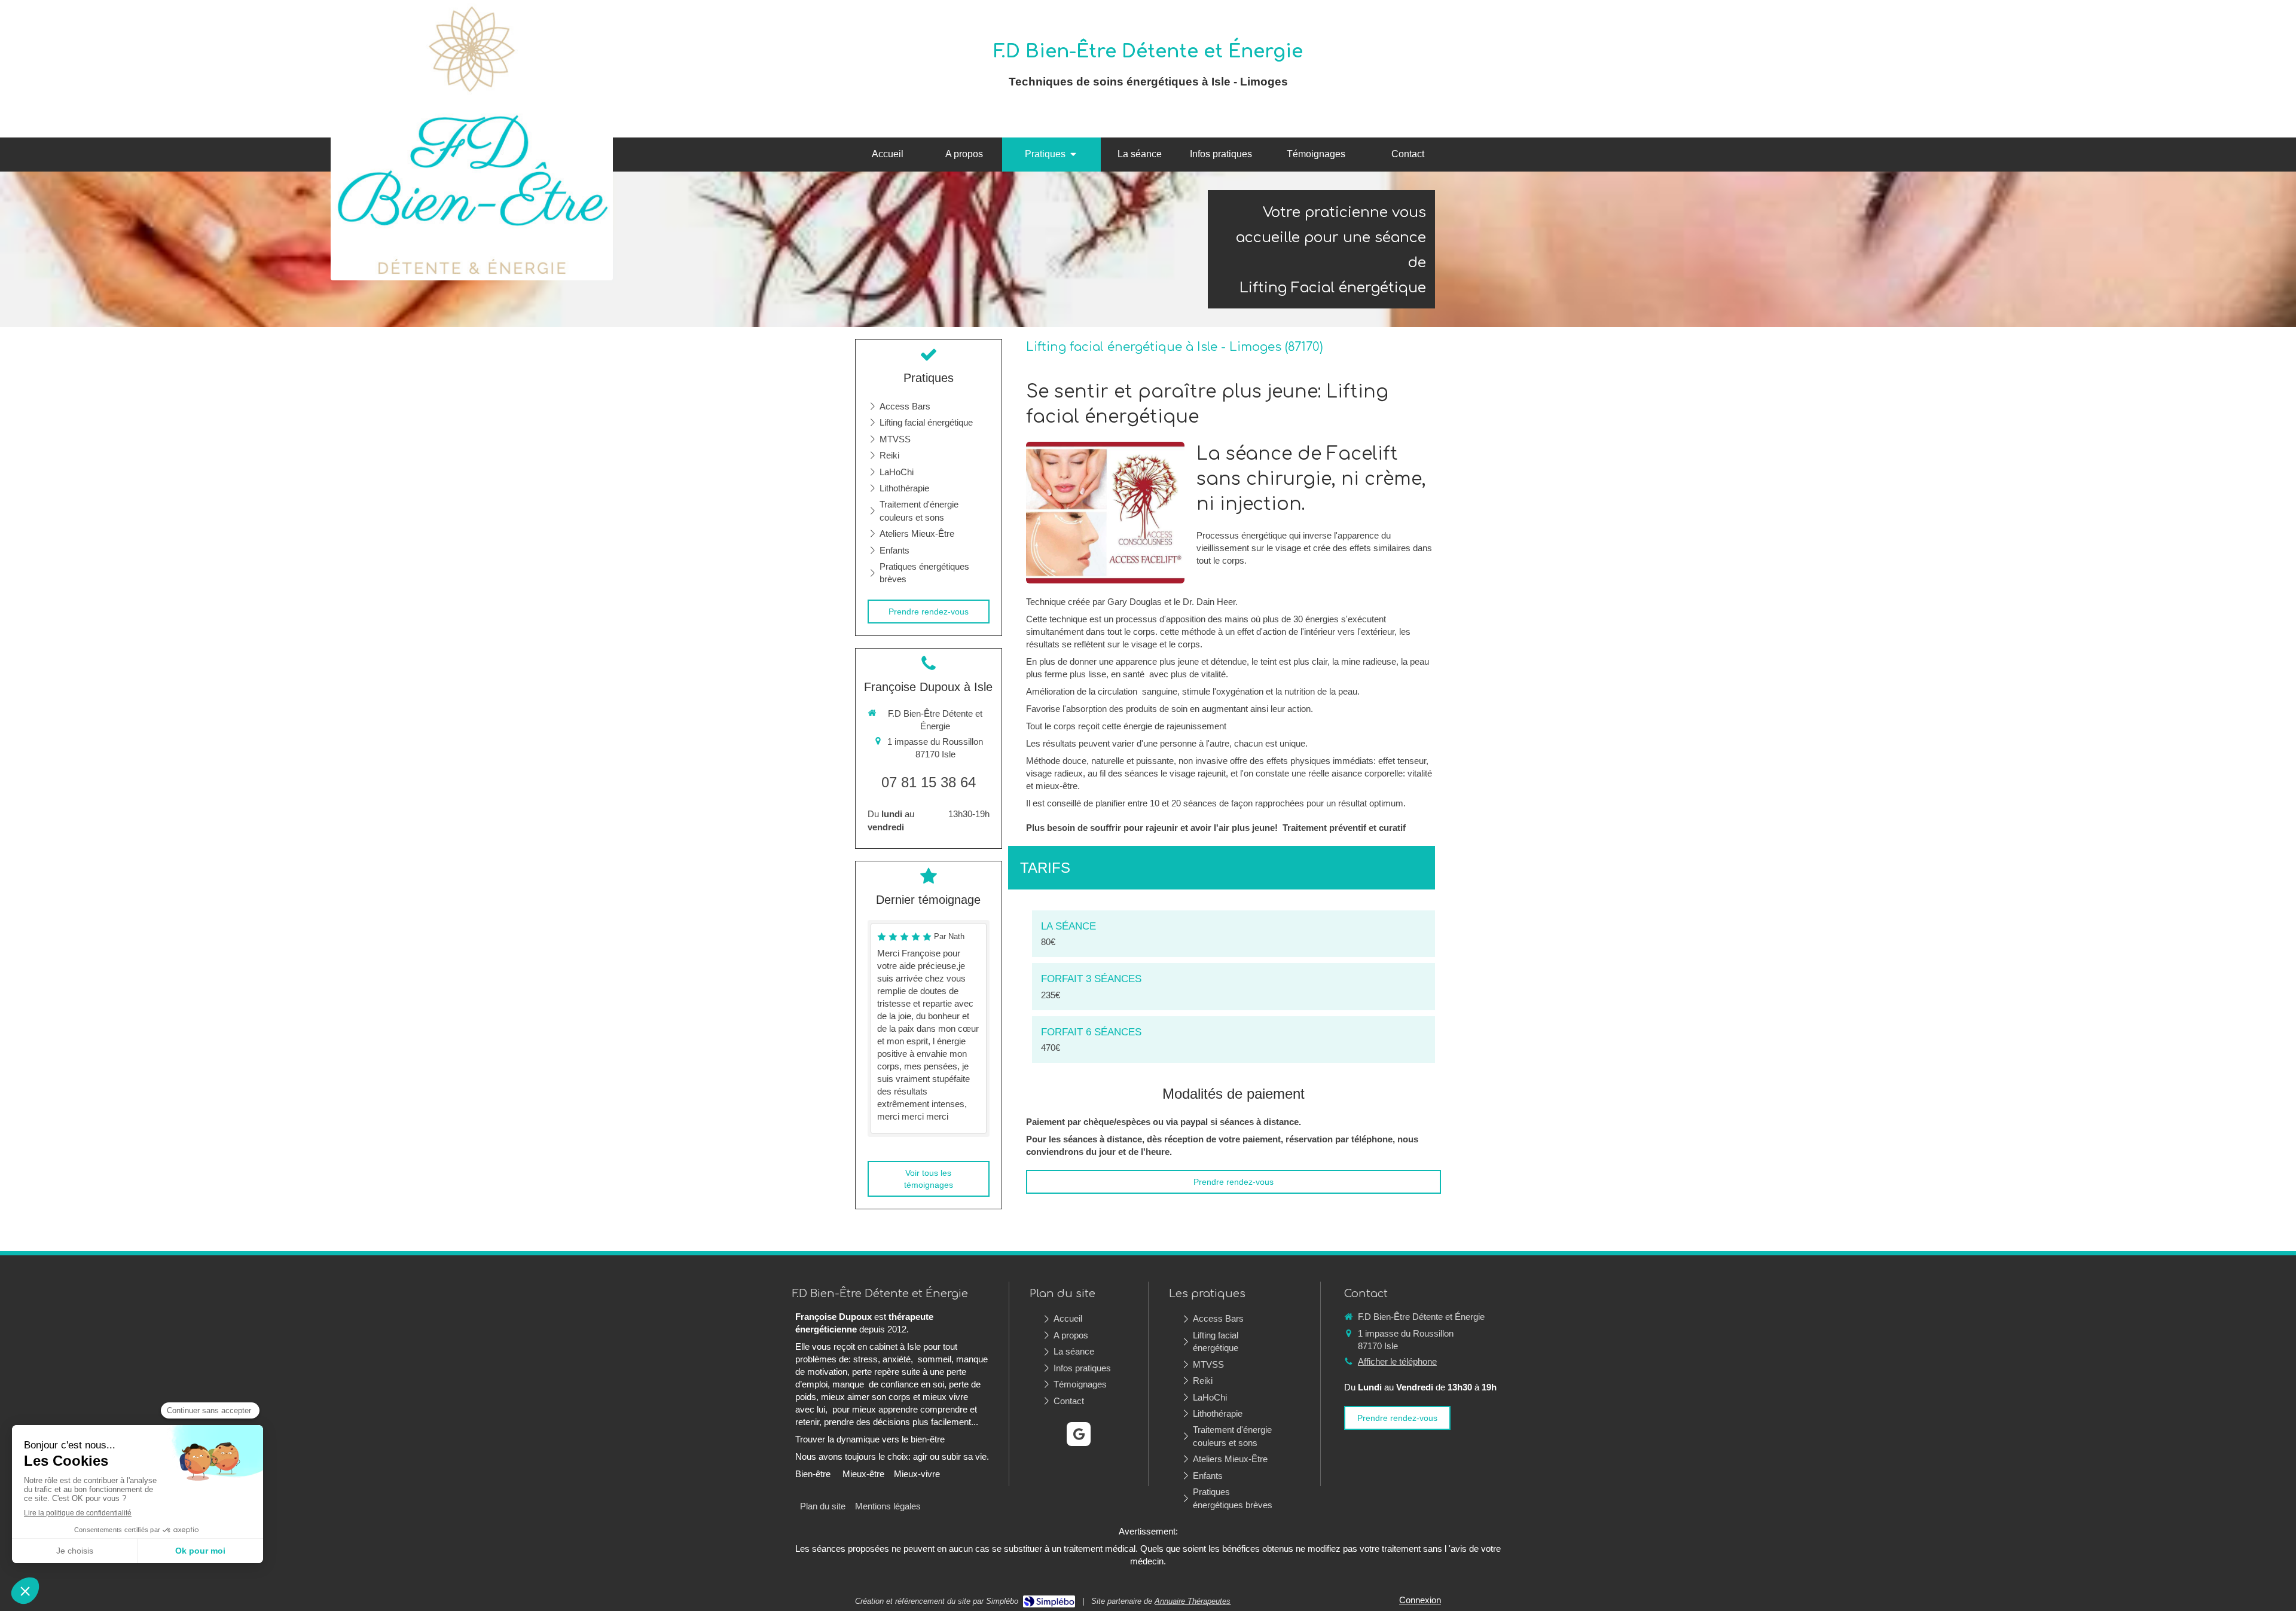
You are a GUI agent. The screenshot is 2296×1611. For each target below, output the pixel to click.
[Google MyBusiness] (1079, 1434)
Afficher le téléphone (1397, 1361)
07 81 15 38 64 (929, 782)
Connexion (1420, 1600)
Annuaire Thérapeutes (1193, 1601)
